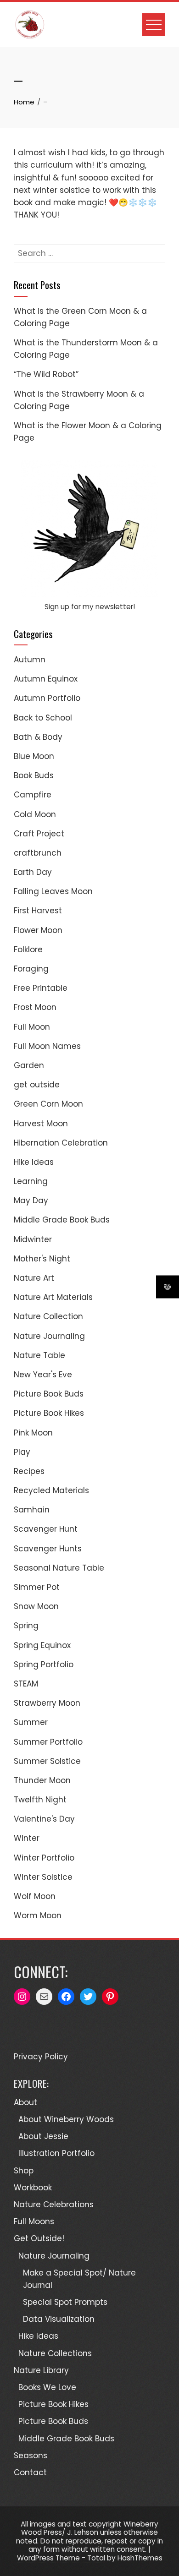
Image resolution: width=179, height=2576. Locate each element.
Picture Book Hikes (49, 1413)
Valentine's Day (44, 1819)
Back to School (43, 718)
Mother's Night (42, 1259)
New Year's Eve (43, 1375)
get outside (37, 1085)
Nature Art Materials (53, 1297)
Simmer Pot (37, 1587)
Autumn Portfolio (47, 698)
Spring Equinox (42, 1645)
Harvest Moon (41, 1124)
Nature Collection (48, 1316)
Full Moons (34, 2221)
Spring (26, 1626)
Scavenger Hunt (46, 1529)
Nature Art (34, 1278)
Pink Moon (33, 1433)
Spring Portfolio (44, 1665)
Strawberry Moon (47, 1703)
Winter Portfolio (44, 1858)
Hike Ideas (34, 1162)
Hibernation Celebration (61, 1143)
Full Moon (32, 1027)
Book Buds (34, 775)
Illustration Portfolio (56, 2153)
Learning (31, 1181)
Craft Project (39, 834)
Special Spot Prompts (65, 2302)
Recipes (29, 1471)
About (25, 2102)
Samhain (32, 1510)
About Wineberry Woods (66, 2119)
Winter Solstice (43, 1877)
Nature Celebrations (54, 2205)
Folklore (28, 950)
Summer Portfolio (48, 1742)
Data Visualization (59, 2319)
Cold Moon (35, 814)
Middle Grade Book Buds (62, 1220)
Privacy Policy (41, 2057)
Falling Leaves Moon (53, 891)
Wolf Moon (35, 1896)
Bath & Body (38, 737)
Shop (24, 2171)
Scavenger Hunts (48, 1549)
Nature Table (39, 1355)
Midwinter (33, 1239)
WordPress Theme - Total (61, 2558)
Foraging (31, 969)
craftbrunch (38, 853)
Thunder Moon (42, 1780)
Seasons (31, 2456)
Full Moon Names (47, 1046)
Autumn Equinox (46, 679)
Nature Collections (55, 2353)
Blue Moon (34, 756)
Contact (30, 2472)
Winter (27, 1838)
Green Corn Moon (48, 1104)
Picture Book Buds (49, 1394)
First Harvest (38, 911)
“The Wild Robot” (46, 374)
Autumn (30, 660)
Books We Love (47, 2387)
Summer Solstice (47, 1761)
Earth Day (33, 872)
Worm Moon (38, 1916)
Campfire (33, 795)
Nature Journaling (49, 1336)
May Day (31, 1201)
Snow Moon (36, 1606)
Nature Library (41, 2370)
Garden (29, 1065)
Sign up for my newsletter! (90, 607)
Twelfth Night (40, 1800)
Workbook (33, 2188)
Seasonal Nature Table (59, 1568)
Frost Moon (35, 1007)
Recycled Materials (51, 1490)
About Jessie (43, 2136)
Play (22, 1452)
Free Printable (41, 988)
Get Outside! (39, 2238)
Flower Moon (38, 930)
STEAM (26, 1684)
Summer (31, 1722)
